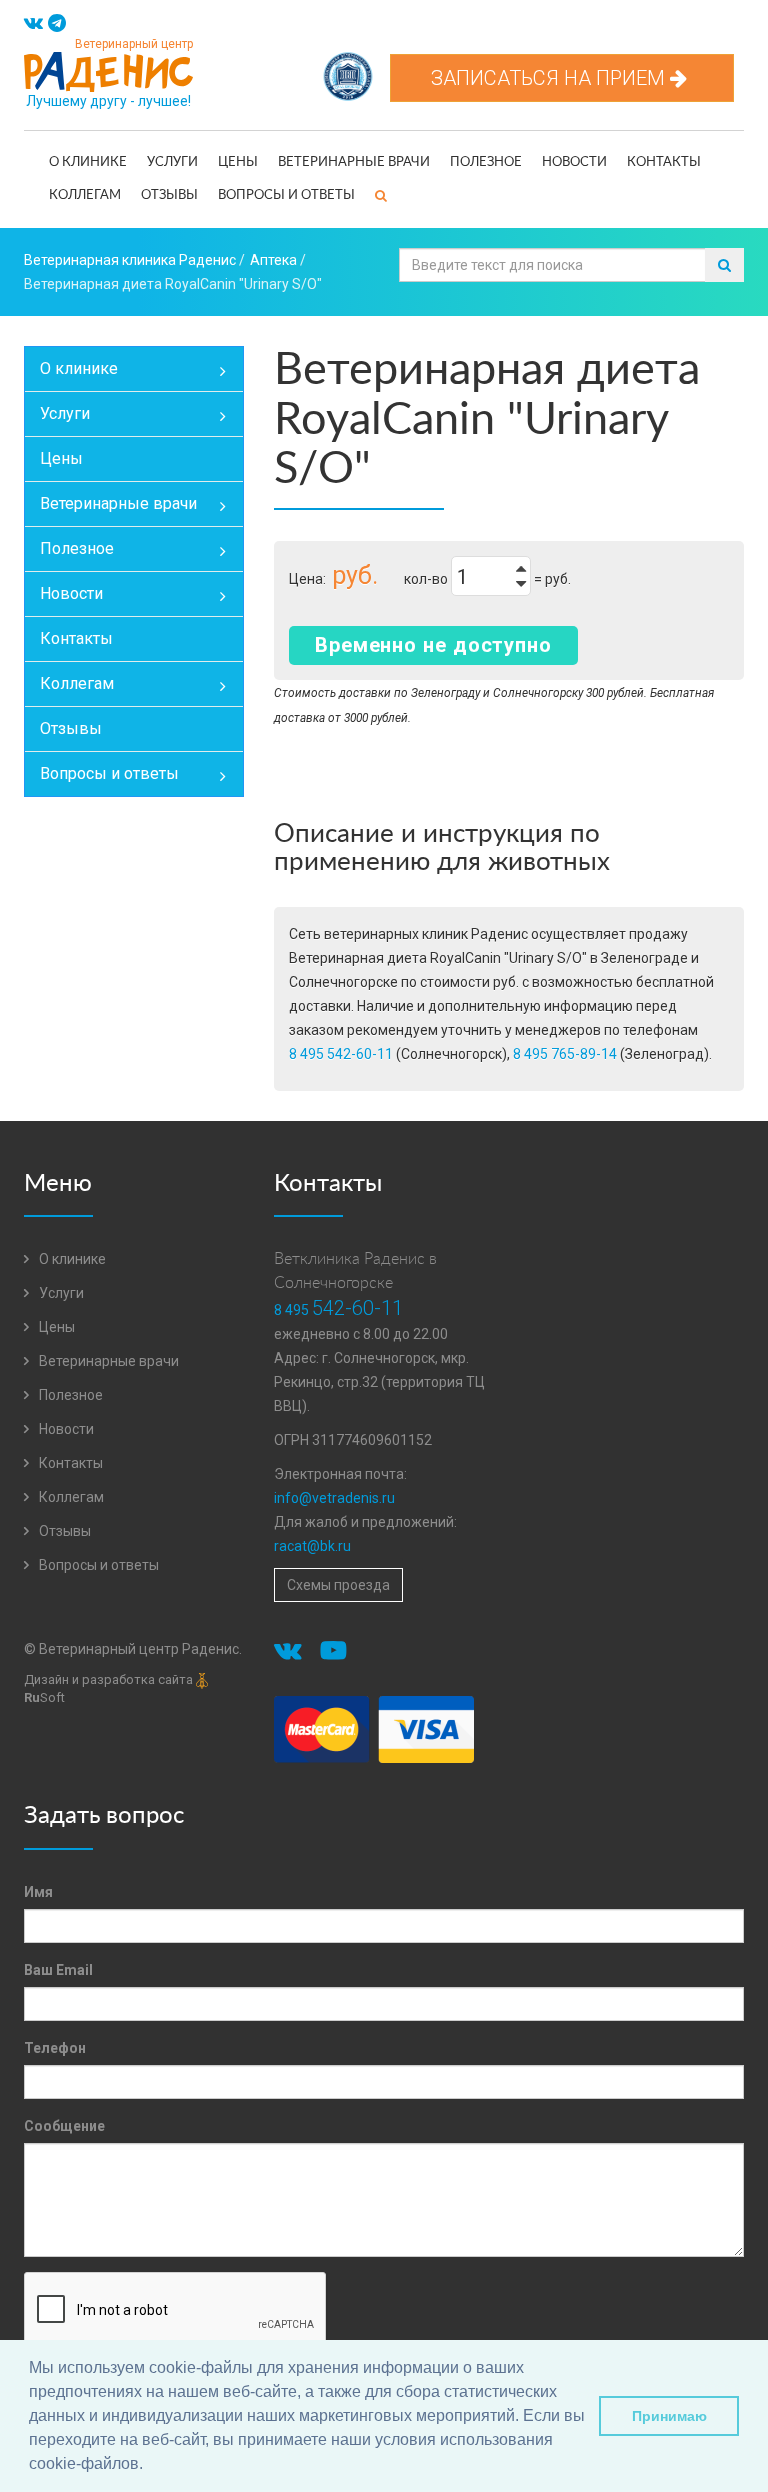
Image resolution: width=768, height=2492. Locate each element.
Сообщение (64, 2126)
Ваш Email (58, 1970)
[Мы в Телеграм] (57, 24)
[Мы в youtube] (337, 1654)
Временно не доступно (433, 645)
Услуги (172, 162)
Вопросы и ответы (286, 195)
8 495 (338, 1310)
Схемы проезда (338, 1585)
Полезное (486, 162)
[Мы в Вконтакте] (33, 24)
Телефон (55, 2048)
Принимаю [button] (669, 2416)
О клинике (88, 162)
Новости (574, 162)
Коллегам (85, 195)
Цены (238, 162)
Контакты (664, 162)
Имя (38, 1892)
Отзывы (169, 195)
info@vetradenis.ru (334, 1498)
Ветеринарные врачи (354, 162)
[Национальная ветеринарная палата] (348, 66)
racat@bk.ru (312, 1546)
